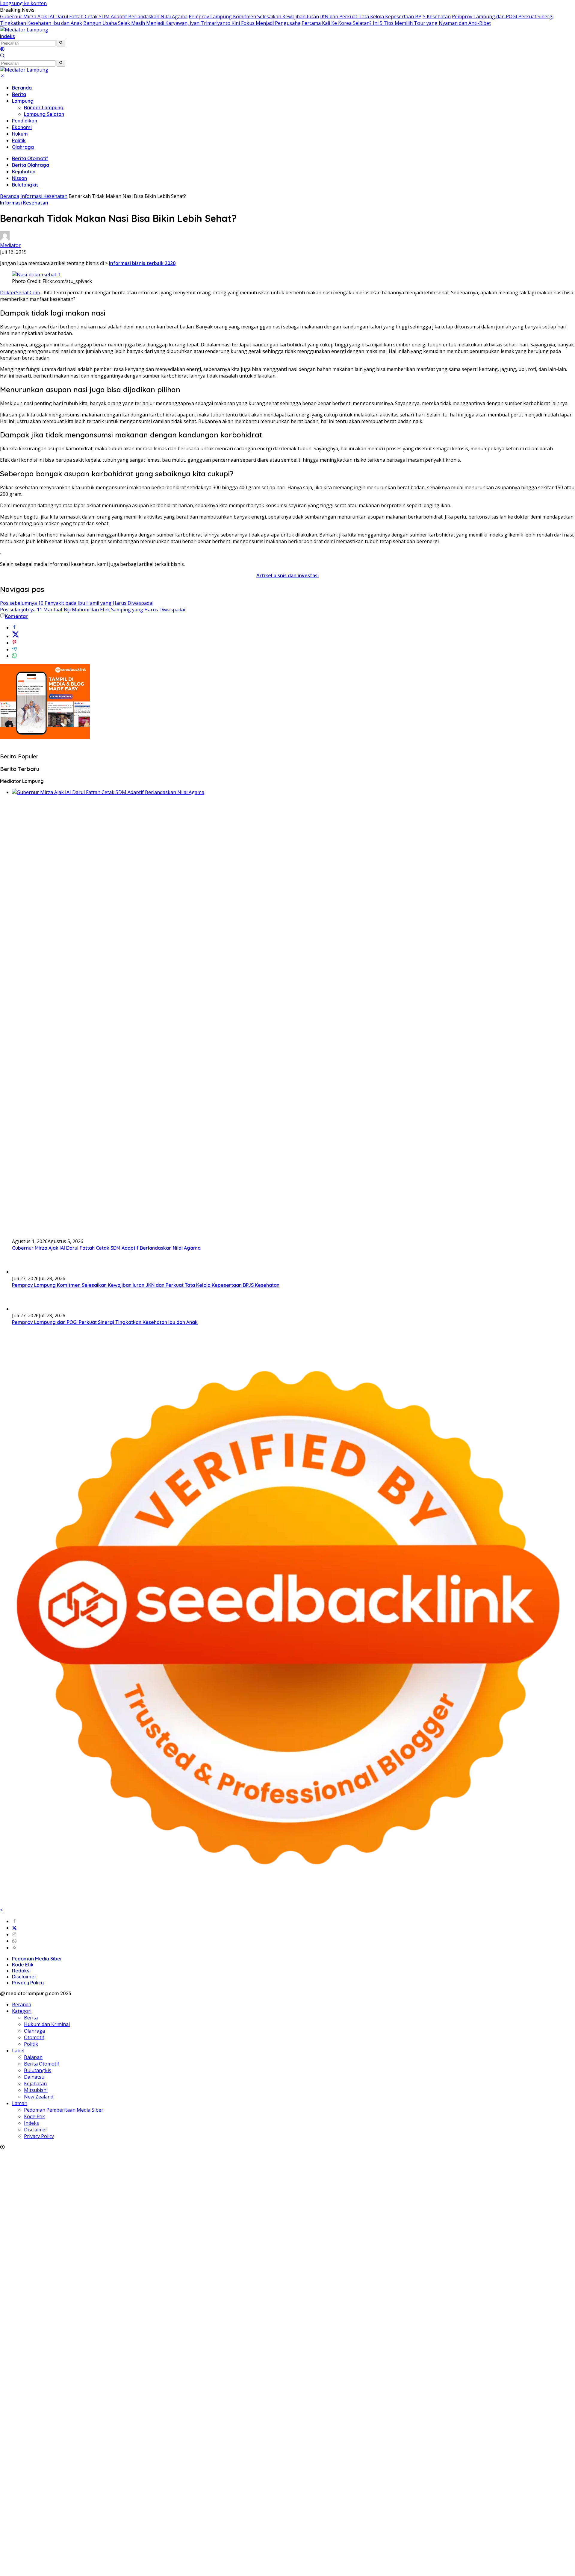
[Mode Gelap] (2, 50)
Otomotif (34, 2037)
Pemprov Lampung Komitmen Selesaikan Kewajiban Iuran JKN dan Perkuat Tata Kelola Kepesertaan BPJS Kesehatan (320, 16)
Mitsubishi (36, 2090)
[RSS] (14, 1948)
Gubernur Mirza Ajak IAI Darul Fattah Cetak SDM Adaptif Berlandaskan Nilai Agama (94, 16)
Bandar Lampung (44, 107)
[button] (61, 43)
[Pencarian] (2, 56)
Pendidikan (25, 121)
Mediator (10, 245)
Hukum (20, 134)
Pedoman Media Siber (37, 1959)
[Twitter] (14, 1928)
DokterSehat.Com (20, 293)
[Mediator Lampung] (24, 30)
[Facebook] (14, 1921)
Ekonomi (22, 127)
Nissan (19, 178)
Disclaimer (24, 1977)
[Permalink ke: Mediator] (5, 239)
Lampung (23, 101)
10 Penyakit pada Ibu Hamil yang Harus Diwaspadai (77, 603)
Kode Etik (23, 1965)
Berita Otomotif (30, 158)
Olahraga (23, 147)
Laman (20, 2103)
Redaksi (21, 1971)
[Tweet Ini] (16, 636)
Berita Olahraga (31, 165)
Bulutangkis (25, 185)
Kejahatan (24, 172)
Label (18, 2051)
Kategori (22, 2011)
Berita (19, 94)
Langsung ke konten (23, 3)
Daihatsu (34, 2077)
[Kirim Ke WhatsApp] (14, 656)
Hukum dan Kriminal (47, 2024)
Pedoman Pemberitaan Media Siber (64, 2110)
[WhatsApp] (14, 1941)
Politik (19, 140)
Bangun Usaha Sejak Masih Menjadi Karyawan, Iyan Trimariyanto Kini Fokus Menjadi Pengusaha (192, 23)
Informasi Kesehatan (24, 203)
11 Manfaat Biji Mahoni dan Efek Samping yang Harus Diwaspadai (93, 610)
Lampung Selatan (44, 114)
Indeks (7, 36)
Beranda (22, 88)
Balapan (33, 2057)
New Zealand (39, 2097)
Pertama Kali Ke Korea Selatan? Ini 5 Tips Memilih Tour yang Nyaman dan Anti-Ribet (396, 23)
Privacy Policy (28, 1983)
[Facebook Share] (14, 628)
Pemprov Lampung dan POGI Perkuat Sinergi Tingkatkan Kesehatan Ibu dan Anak (105, 1322)
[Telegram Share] (14, 649)
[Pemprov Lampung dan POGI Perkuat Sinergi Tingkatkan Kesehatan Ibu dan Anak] (27, 1309)
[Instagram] (14, 1934)
